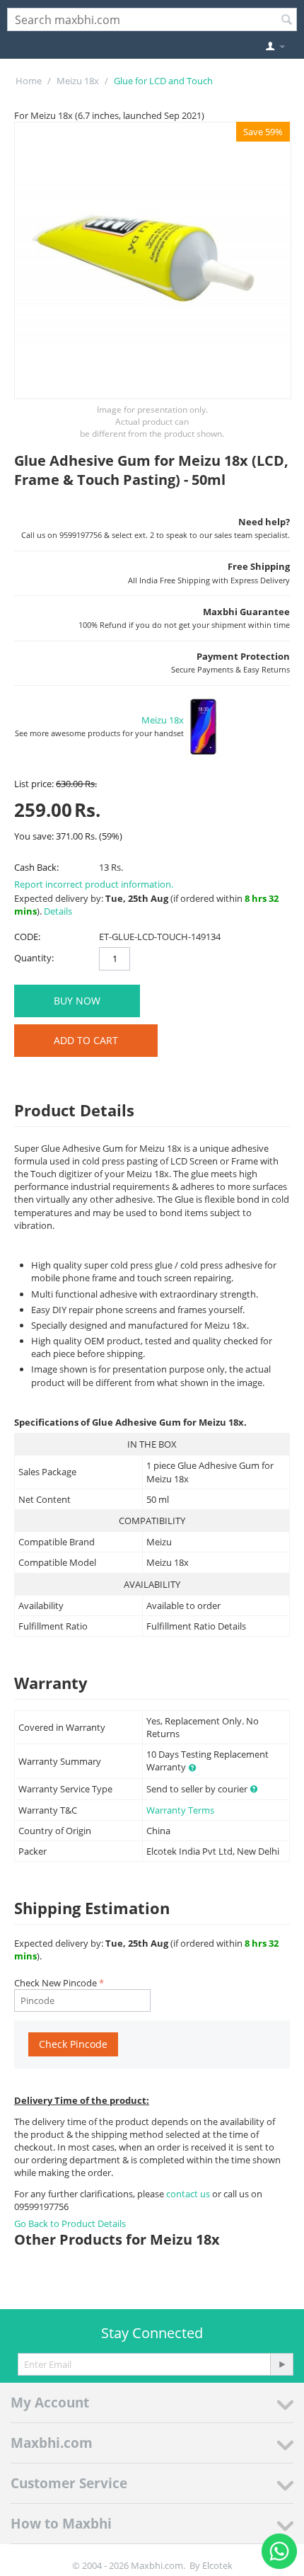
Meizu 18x (78, 81)
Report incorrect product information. (94, 884)
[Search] (286, 21)
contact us (189, 2194)
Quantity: (34, 958)
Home (29, 81)
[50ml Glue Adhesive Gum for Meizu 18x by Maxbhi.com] (153, 261)
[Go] (281, 2364)
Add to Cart (86, 1040)
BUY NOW (77, 1001)
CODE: (27, 937)
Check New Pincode (55, 1983)
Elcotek (217, 2565)
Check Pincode (73, 2044)
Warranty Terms (180, 1810)
